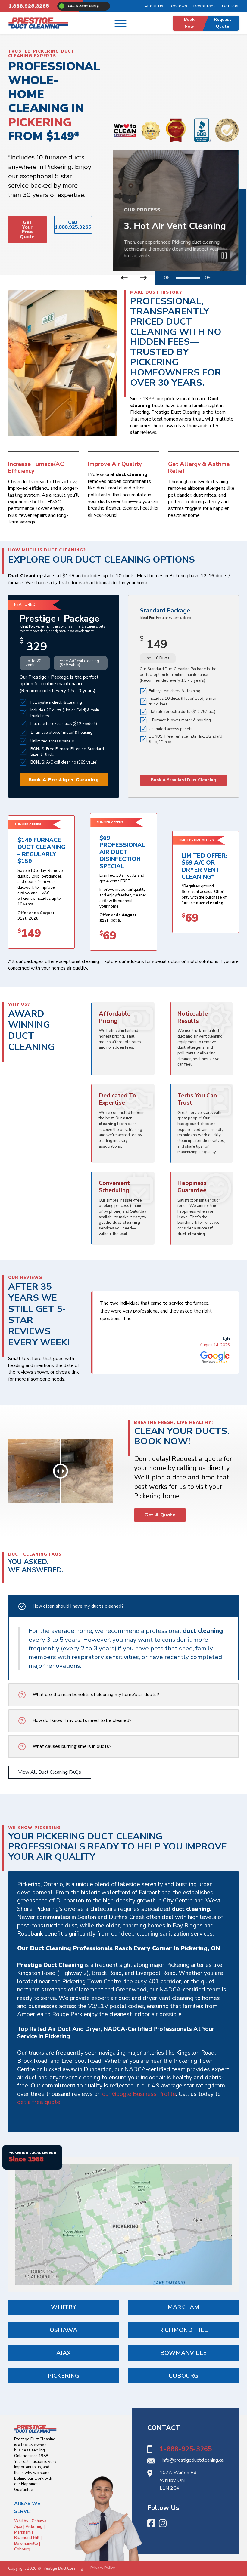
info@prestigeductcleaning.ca (193, 2460)
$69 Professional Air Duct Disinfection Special (122, 852)
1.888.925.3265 (29, 6)
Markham (183, 2307)
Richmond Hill (183, 2330)
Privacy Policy (103, 2568)
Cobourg (184, 2376)
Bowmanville (183, 2353)
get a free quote (39, 2102)
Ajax (64, 2353)
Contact (230, 6)
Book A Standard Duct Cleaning (183, 780)
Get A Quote (160, 1515)
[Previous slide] (125, 278)
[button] (123, 1606)
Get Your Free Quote (27, 230)
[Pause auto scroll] (224, 256)
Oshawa (63, 2330)
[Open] (120, 23)
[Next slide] (144, 278)
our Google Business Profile (139, 2094)
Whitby (64, 2307)
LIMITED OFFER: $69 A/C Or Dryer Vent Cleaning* (204, 866)
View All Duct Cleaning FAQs (50, 1772)
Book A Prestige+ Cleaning (64, 780)
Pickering (64, 2376)
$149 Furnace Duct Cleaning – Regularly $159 (41, 851)
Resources (205, 6)
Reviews (178, 6)
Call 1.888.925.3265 (73, 225)
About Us (154, 6)
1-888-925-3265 (186, 2449)
